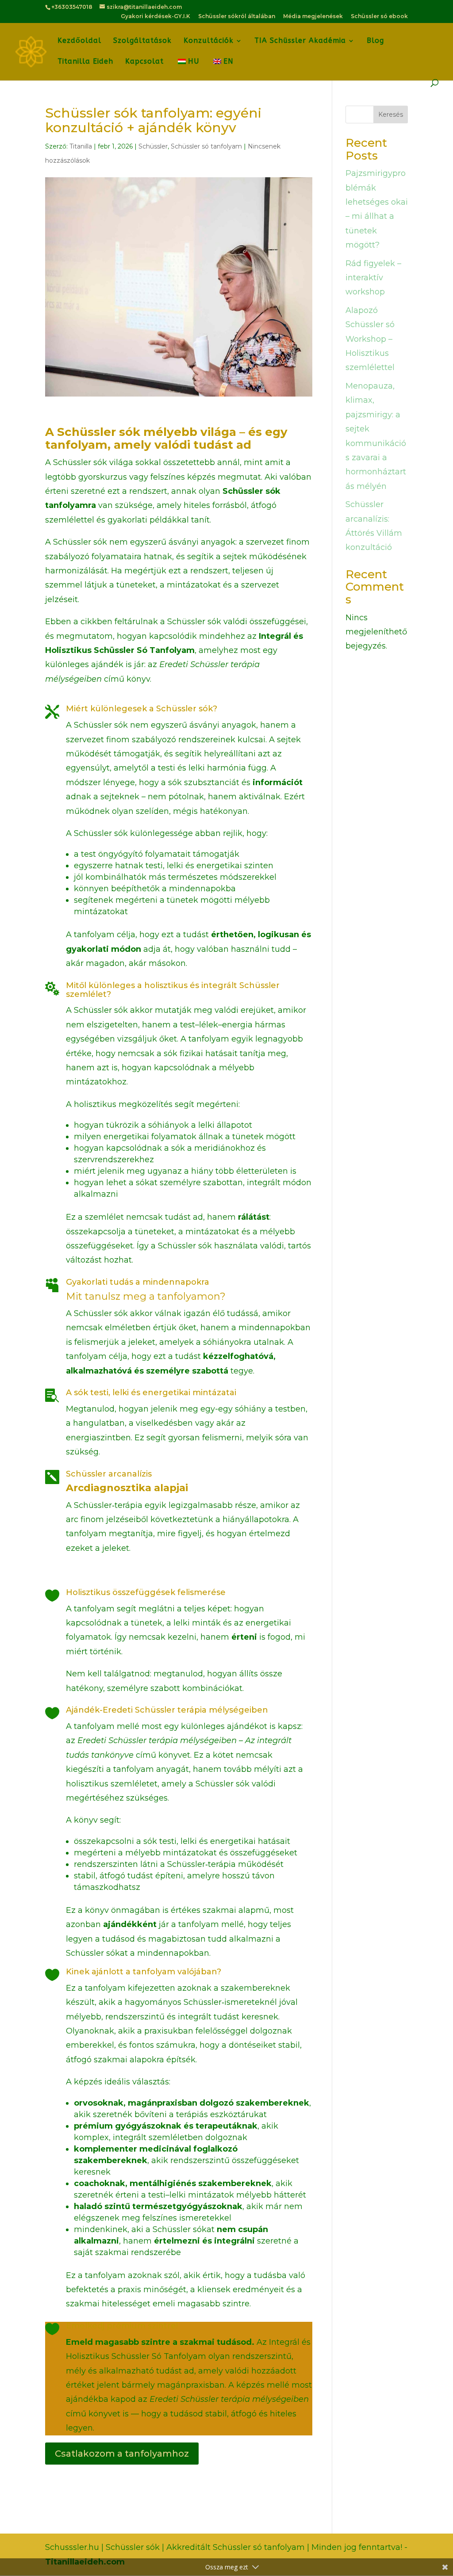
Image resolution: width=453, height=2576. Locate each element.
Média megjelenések (313, 17)
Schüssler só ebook (379, 17)
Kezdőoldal (79, 41)
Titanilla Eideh (85, 62)
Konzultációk (209, 41)
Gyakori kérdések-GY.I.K (155, 17)
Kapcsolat (144, 62)
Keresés (391, 114)
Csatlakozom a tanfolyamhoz (122, 2454)
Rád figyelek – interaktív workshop (373, 278)
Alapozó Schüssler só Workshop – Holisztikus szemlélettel (370, 339)
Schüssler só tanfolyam (206, 146)
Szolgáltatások (142, 41)
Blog (375, 41)
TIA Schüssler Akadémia (300, 41)
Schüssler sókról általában (237, 17)
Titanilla (81, 146)
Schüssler (153, 146)
